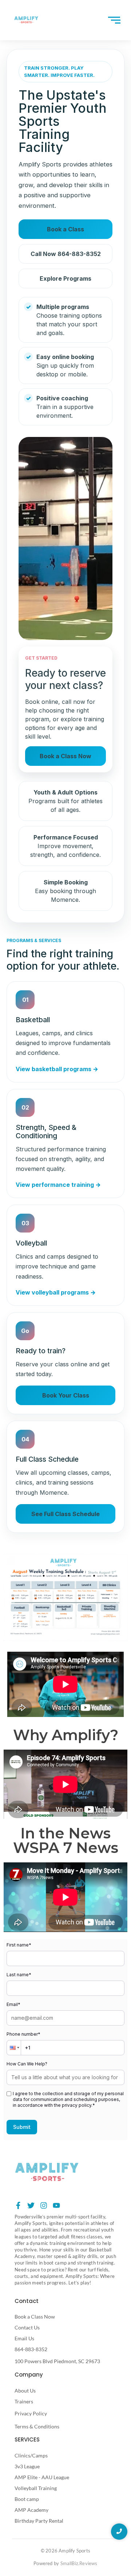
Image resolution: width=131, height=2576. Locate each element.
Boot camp (27, 2499)
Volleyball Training (36, 2488)
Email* (13, 2004)
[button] (14, 2048)
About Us (25, 2391)
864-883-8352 (31, 2349)
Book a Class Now (65, 756)
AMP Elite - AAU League (42, 2477)
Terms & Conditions (37, 2426)
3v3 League (27, 2466)
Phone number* (23, 2034)
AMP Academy (31, 2510)
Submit (22, 2127)
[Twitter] (31, 2205)
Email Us (24, 2338)
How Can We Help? (27, 2064)
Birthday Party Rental (39, 2521)
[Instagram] (44, 2205)
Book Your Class (66, 1395)
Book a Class (65, 229)
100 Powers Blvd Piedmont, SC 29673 (57, 2361)
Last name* (19, 1975)
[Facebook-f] (18, 2205)
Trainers (24, 2401)
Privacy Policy (31, 2413)
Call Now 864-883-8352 (66, 254)
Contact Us (27, 2327)
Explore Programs (65, 278)
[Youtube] (56, 2205)
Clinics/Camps (31, 2455)
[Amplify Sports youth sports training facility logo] (47, 2172)
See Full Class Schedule (65, 1514)
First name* (19, 1945)
